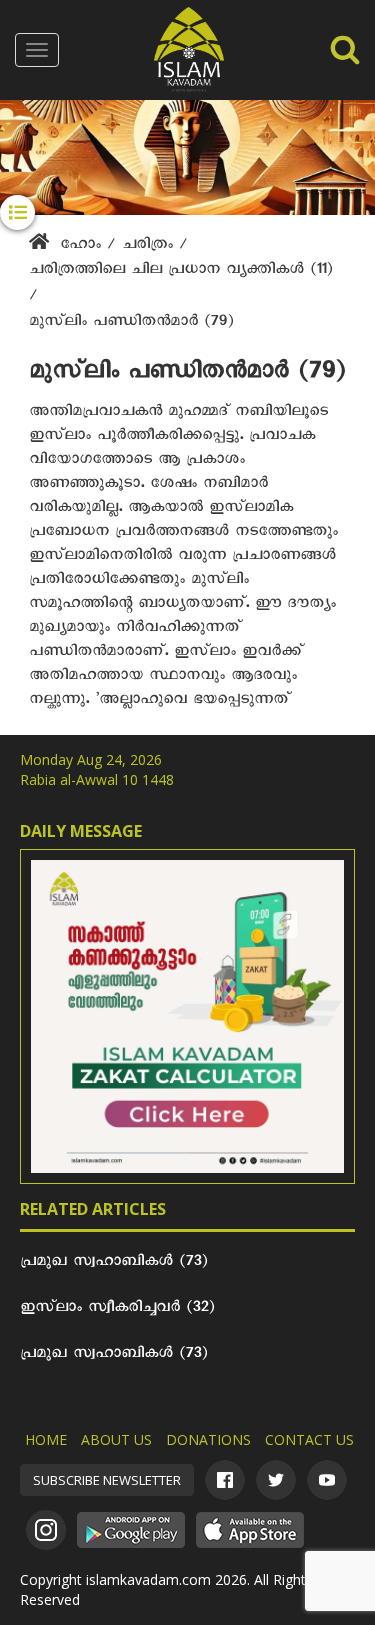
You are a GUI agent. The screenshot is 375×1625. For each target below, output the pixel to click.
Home (46, 1439)
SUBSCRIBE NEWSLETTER (107, 1480)
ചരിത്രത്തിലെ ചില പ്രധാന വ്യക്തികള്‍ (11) (180, 272)
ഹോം (80, 247)
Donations (208, 1439)
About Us (116, 1439)
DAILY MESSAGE (81, 831)
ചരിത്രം (150, 247)
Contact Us (309, 1439)
